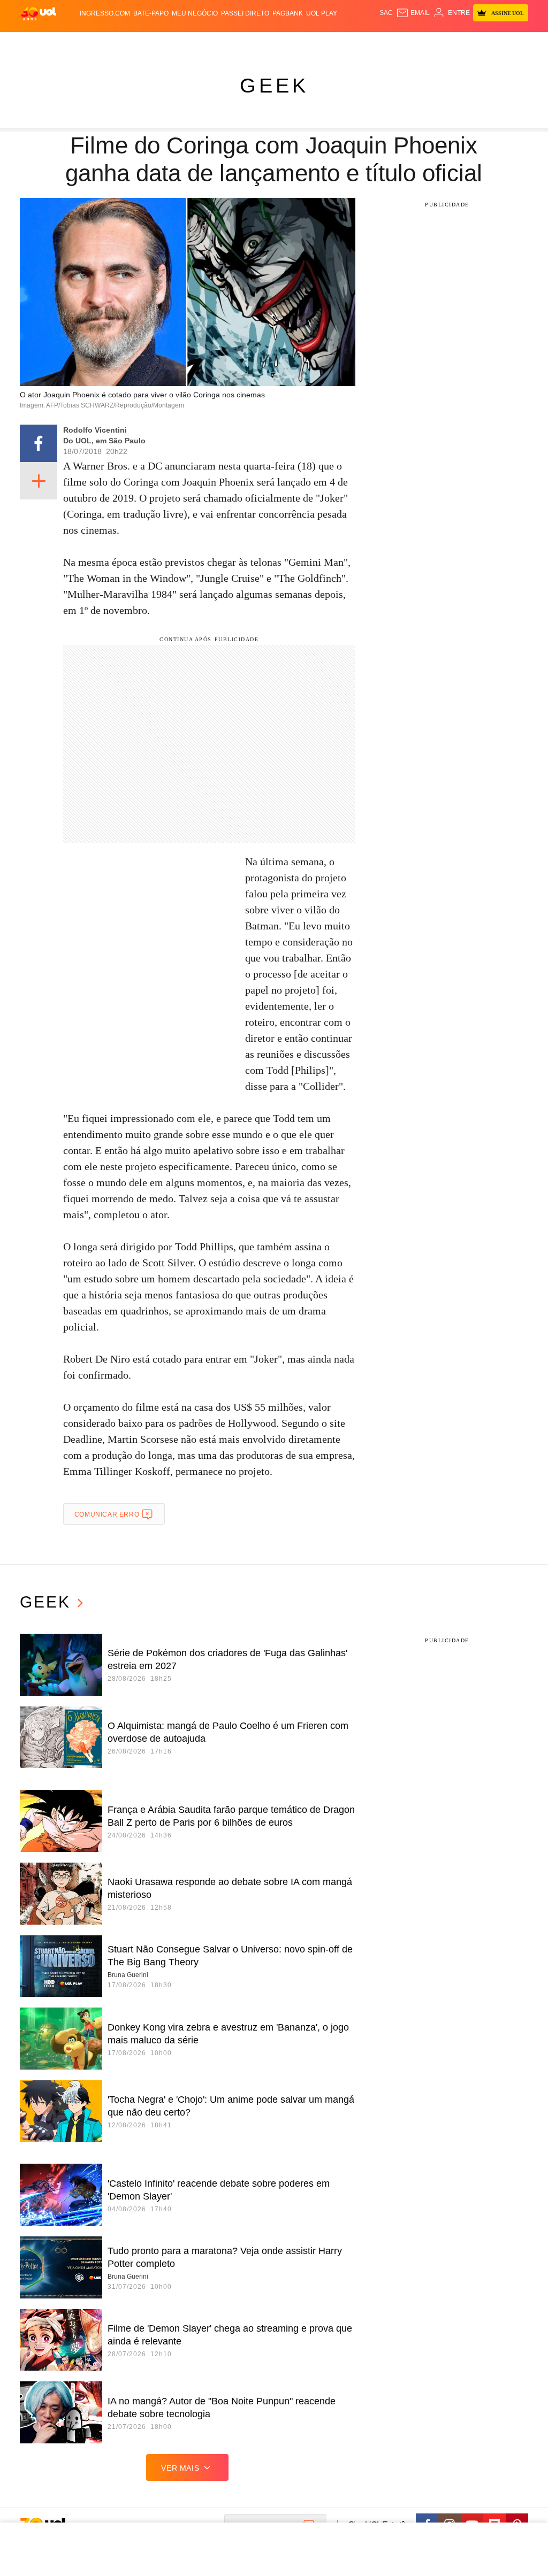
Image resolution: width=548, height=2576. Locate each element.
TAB (447, 43)
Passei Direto (245, 13)
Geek (274, 86)
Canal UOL (399, 43)
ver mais (180, 2468)
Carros (161, 43)
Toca (482, 43)
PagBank (288, 13)
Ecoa (370, 43)
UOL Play (322, 13)
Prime (463, 43)
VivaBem (334, 43)
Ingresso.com (105, 13)
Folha (220, 43)
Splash (275, 43)
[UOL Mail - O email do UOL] (413, 13)
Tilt (355, 43)
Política (131, 43)
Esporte (247, 43)
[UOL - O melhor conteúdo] (39, 13)
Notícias (101, 43)
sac (386, 13)
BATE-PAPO (151, 13)
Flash (42, 43)
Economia (192, 43)
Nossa (429, 43)
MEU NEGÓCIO (195, 13)
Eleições (69, 43)
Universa (304, 43)
